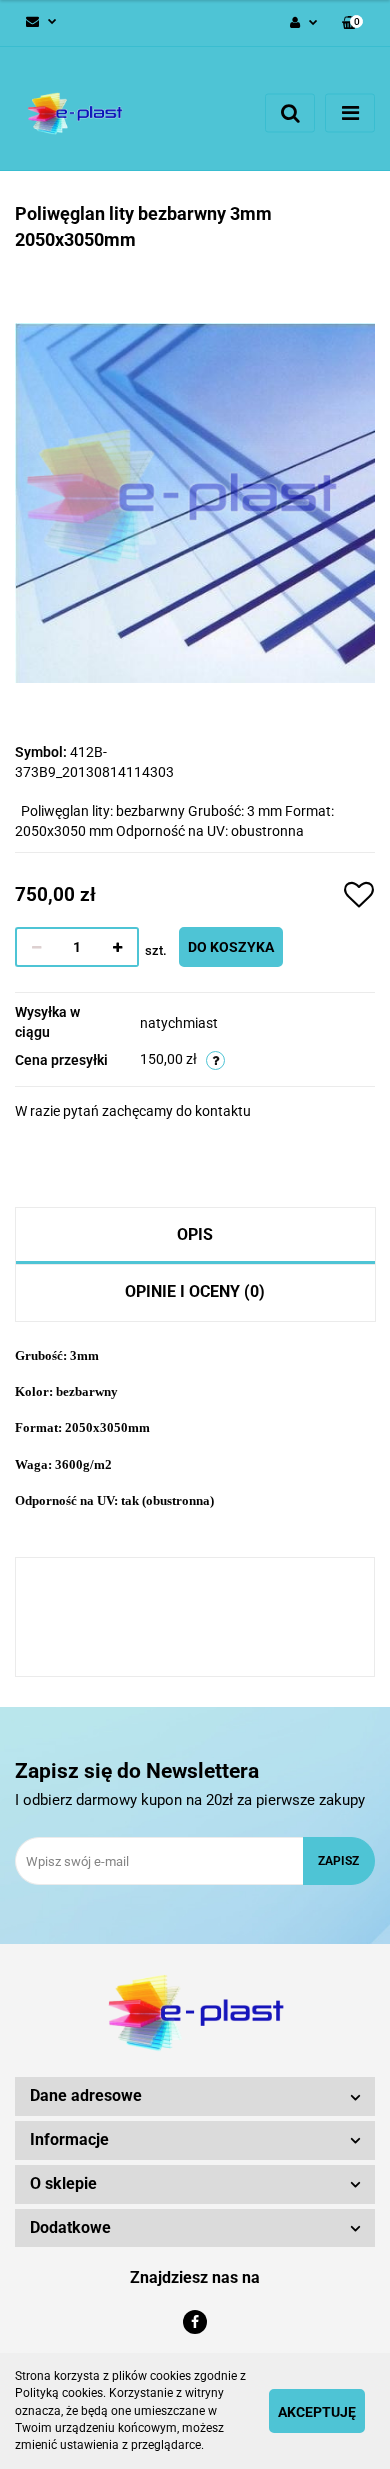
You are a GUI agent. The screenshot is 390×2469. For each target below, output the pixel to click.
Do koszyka (231, 947)
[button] (352, 23)
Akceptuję (317, 2412)
